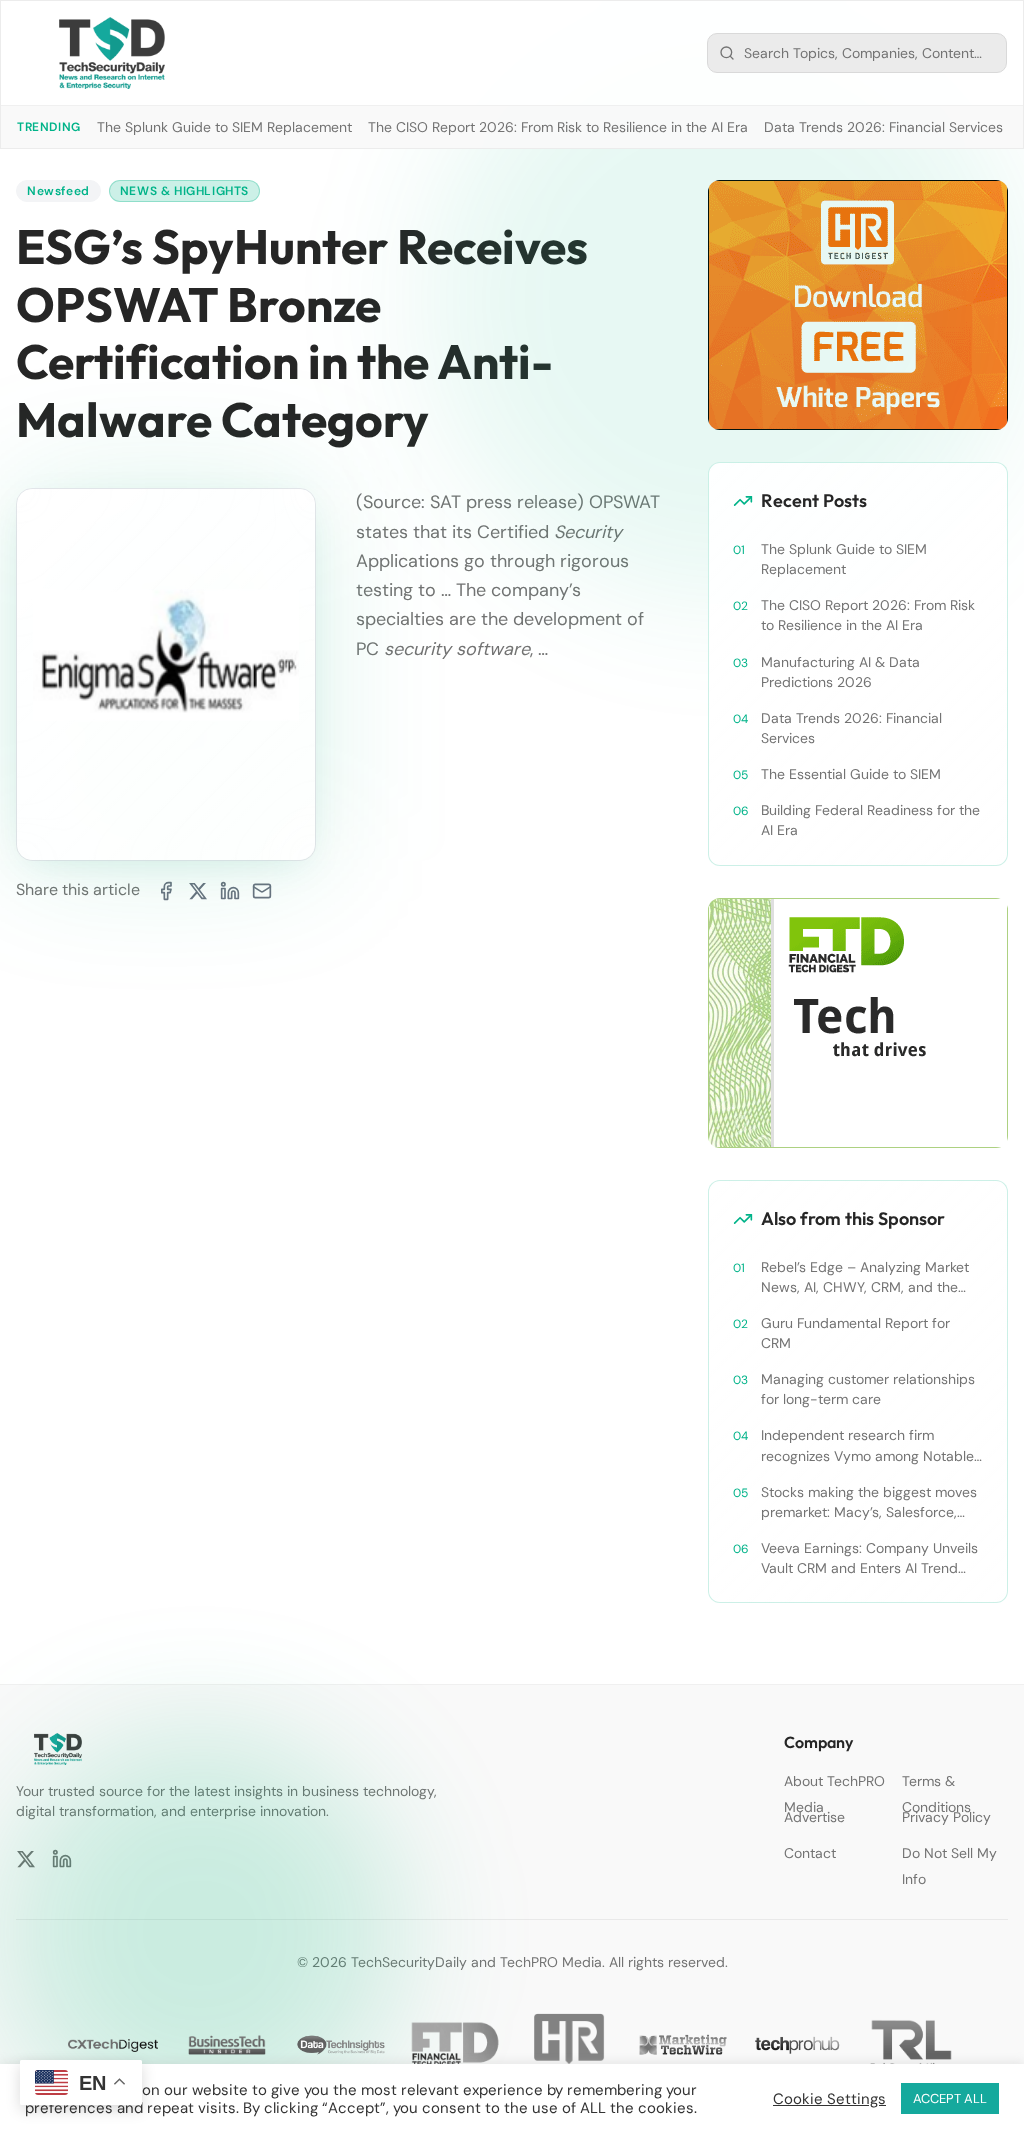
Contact (810, 1853)
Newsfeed (58, 191)
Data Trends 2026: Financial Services (883, 127)
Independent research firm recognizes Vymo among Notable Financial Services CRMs (867, 1445)
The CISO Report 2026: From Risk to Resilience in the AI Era (558, 127)
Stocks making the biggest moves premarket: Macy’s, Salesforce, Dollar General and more (869, 1502)
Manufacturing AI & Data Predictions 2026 (840, 672)
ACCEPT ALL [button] (950, 2098)
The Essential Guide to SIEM (851, 774)
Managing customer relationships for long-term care (868, 1389)
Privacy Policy (946, 1817)
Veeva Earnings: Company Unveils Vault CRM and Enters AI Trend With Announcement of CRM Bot (869, 1558)
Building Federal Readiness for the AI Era (870, 820)
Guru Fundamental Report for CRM (855, 1333)
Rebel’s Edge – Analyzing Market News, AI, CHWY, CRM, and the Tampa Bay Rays (865, 1277)
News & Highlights (184, 191)
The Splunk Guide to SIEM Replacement (224, 127)
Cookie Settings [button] (829, 2099)
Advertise (814, 1817)
